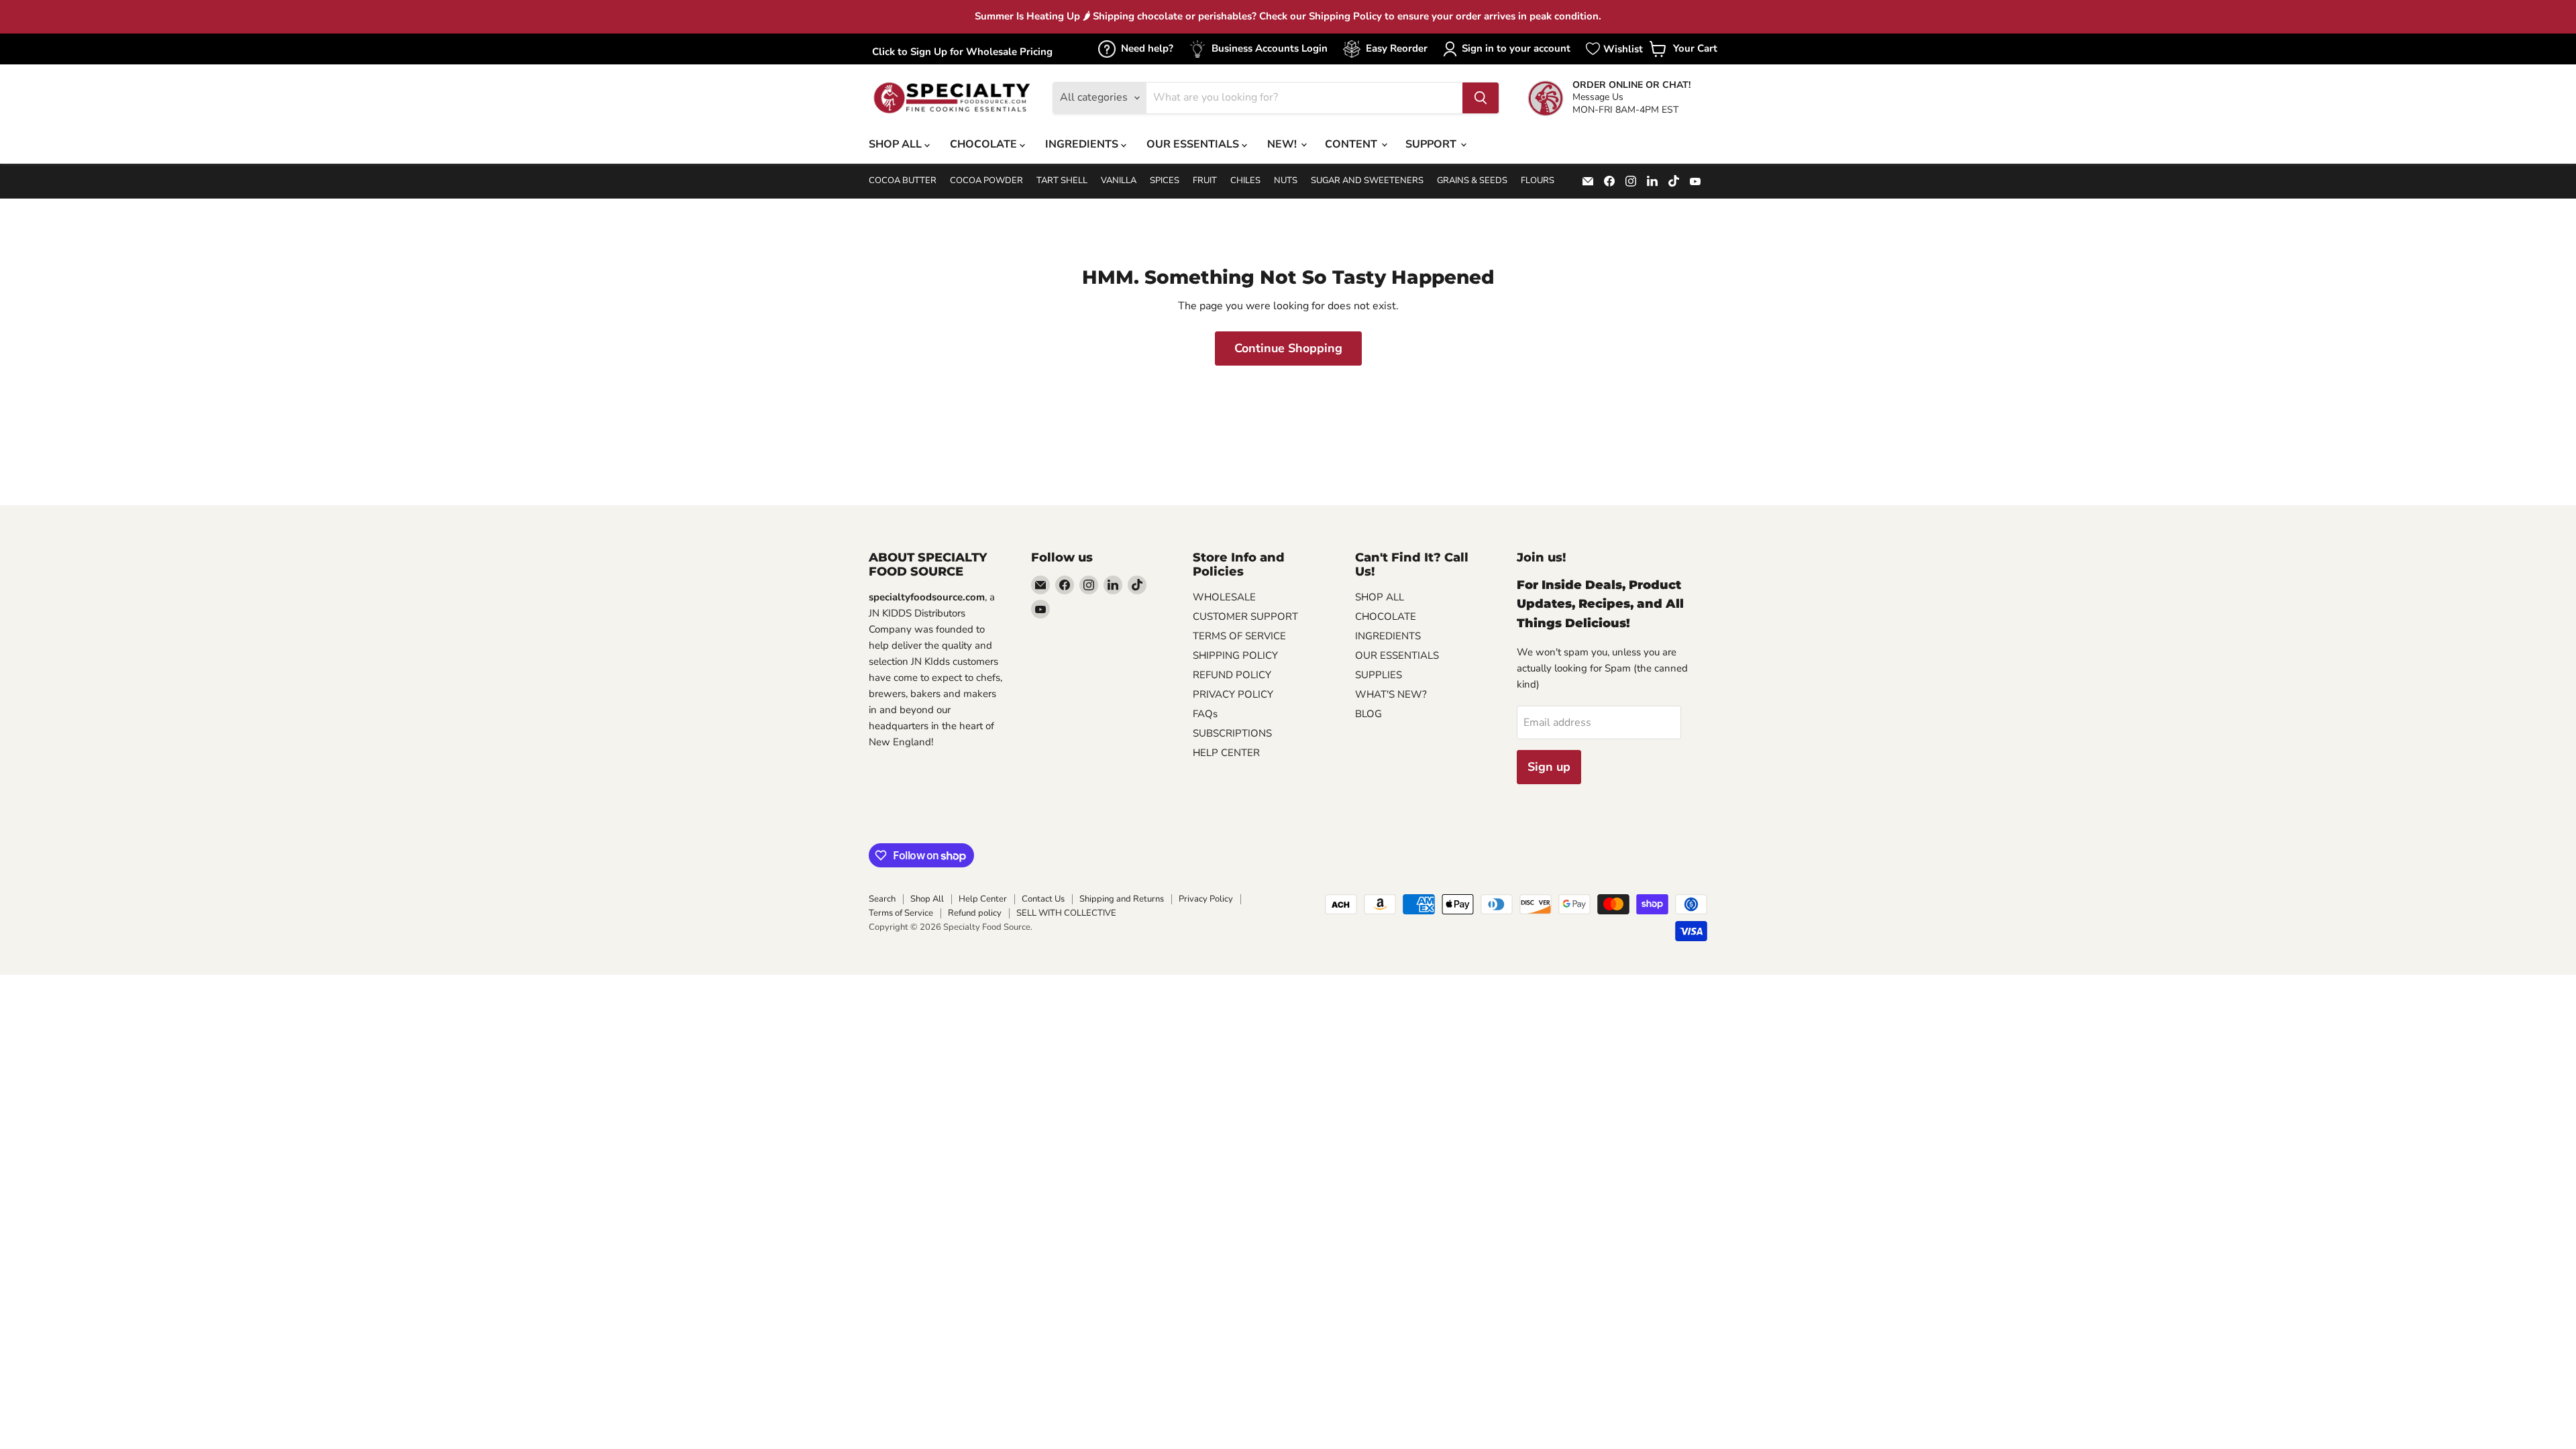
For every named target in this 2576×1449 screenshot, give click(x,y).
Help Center (983, 899)
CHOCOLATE (985, 144)
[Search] (1481, 98)
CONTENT (1352, 144)
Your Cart (1683, 53)
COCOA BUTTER (903, 181)
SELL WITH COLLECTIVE (1066, 913)
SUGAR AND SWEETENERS (1367, 181)
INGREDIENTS (1083, 144)
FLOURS (1538, 181)
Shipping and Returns (1122, 899)
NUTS (1286, 181)
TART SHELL (1062, 181)
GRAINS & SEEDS (1472, 181)
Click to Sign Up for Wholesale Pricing (962, 52)
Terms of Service (901, 913)
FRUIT (1205, 181)
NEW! (1283, 144)
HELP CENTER (1226, 753)
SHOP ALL (897, 144)
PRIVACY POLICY (1233, 694)
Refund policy (975, 913)
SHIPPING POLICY (1235, 655)
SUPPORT (1432, 144)
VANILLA (1119, 181)
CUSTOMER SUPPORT (1245, 616)
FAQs (1205, 714)
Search (882, 899)
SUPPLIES (1379, 675)
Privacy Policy (1206, 899)
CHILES (1245, 181)
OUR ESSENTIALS (1194, 144)
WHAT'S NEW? (1391, 694)
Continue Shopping (1288, 348)
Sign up (1549, 767)
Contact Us (1043, 899)
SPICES (1165, 181)
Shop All (927, 899)
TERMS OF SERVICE (1239, 636)
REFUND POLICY (1232, 675)
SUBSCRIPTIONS (1232, 733)
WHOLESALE (1224, 597)
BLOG (1368, 714)
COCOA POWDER (986, 181)
